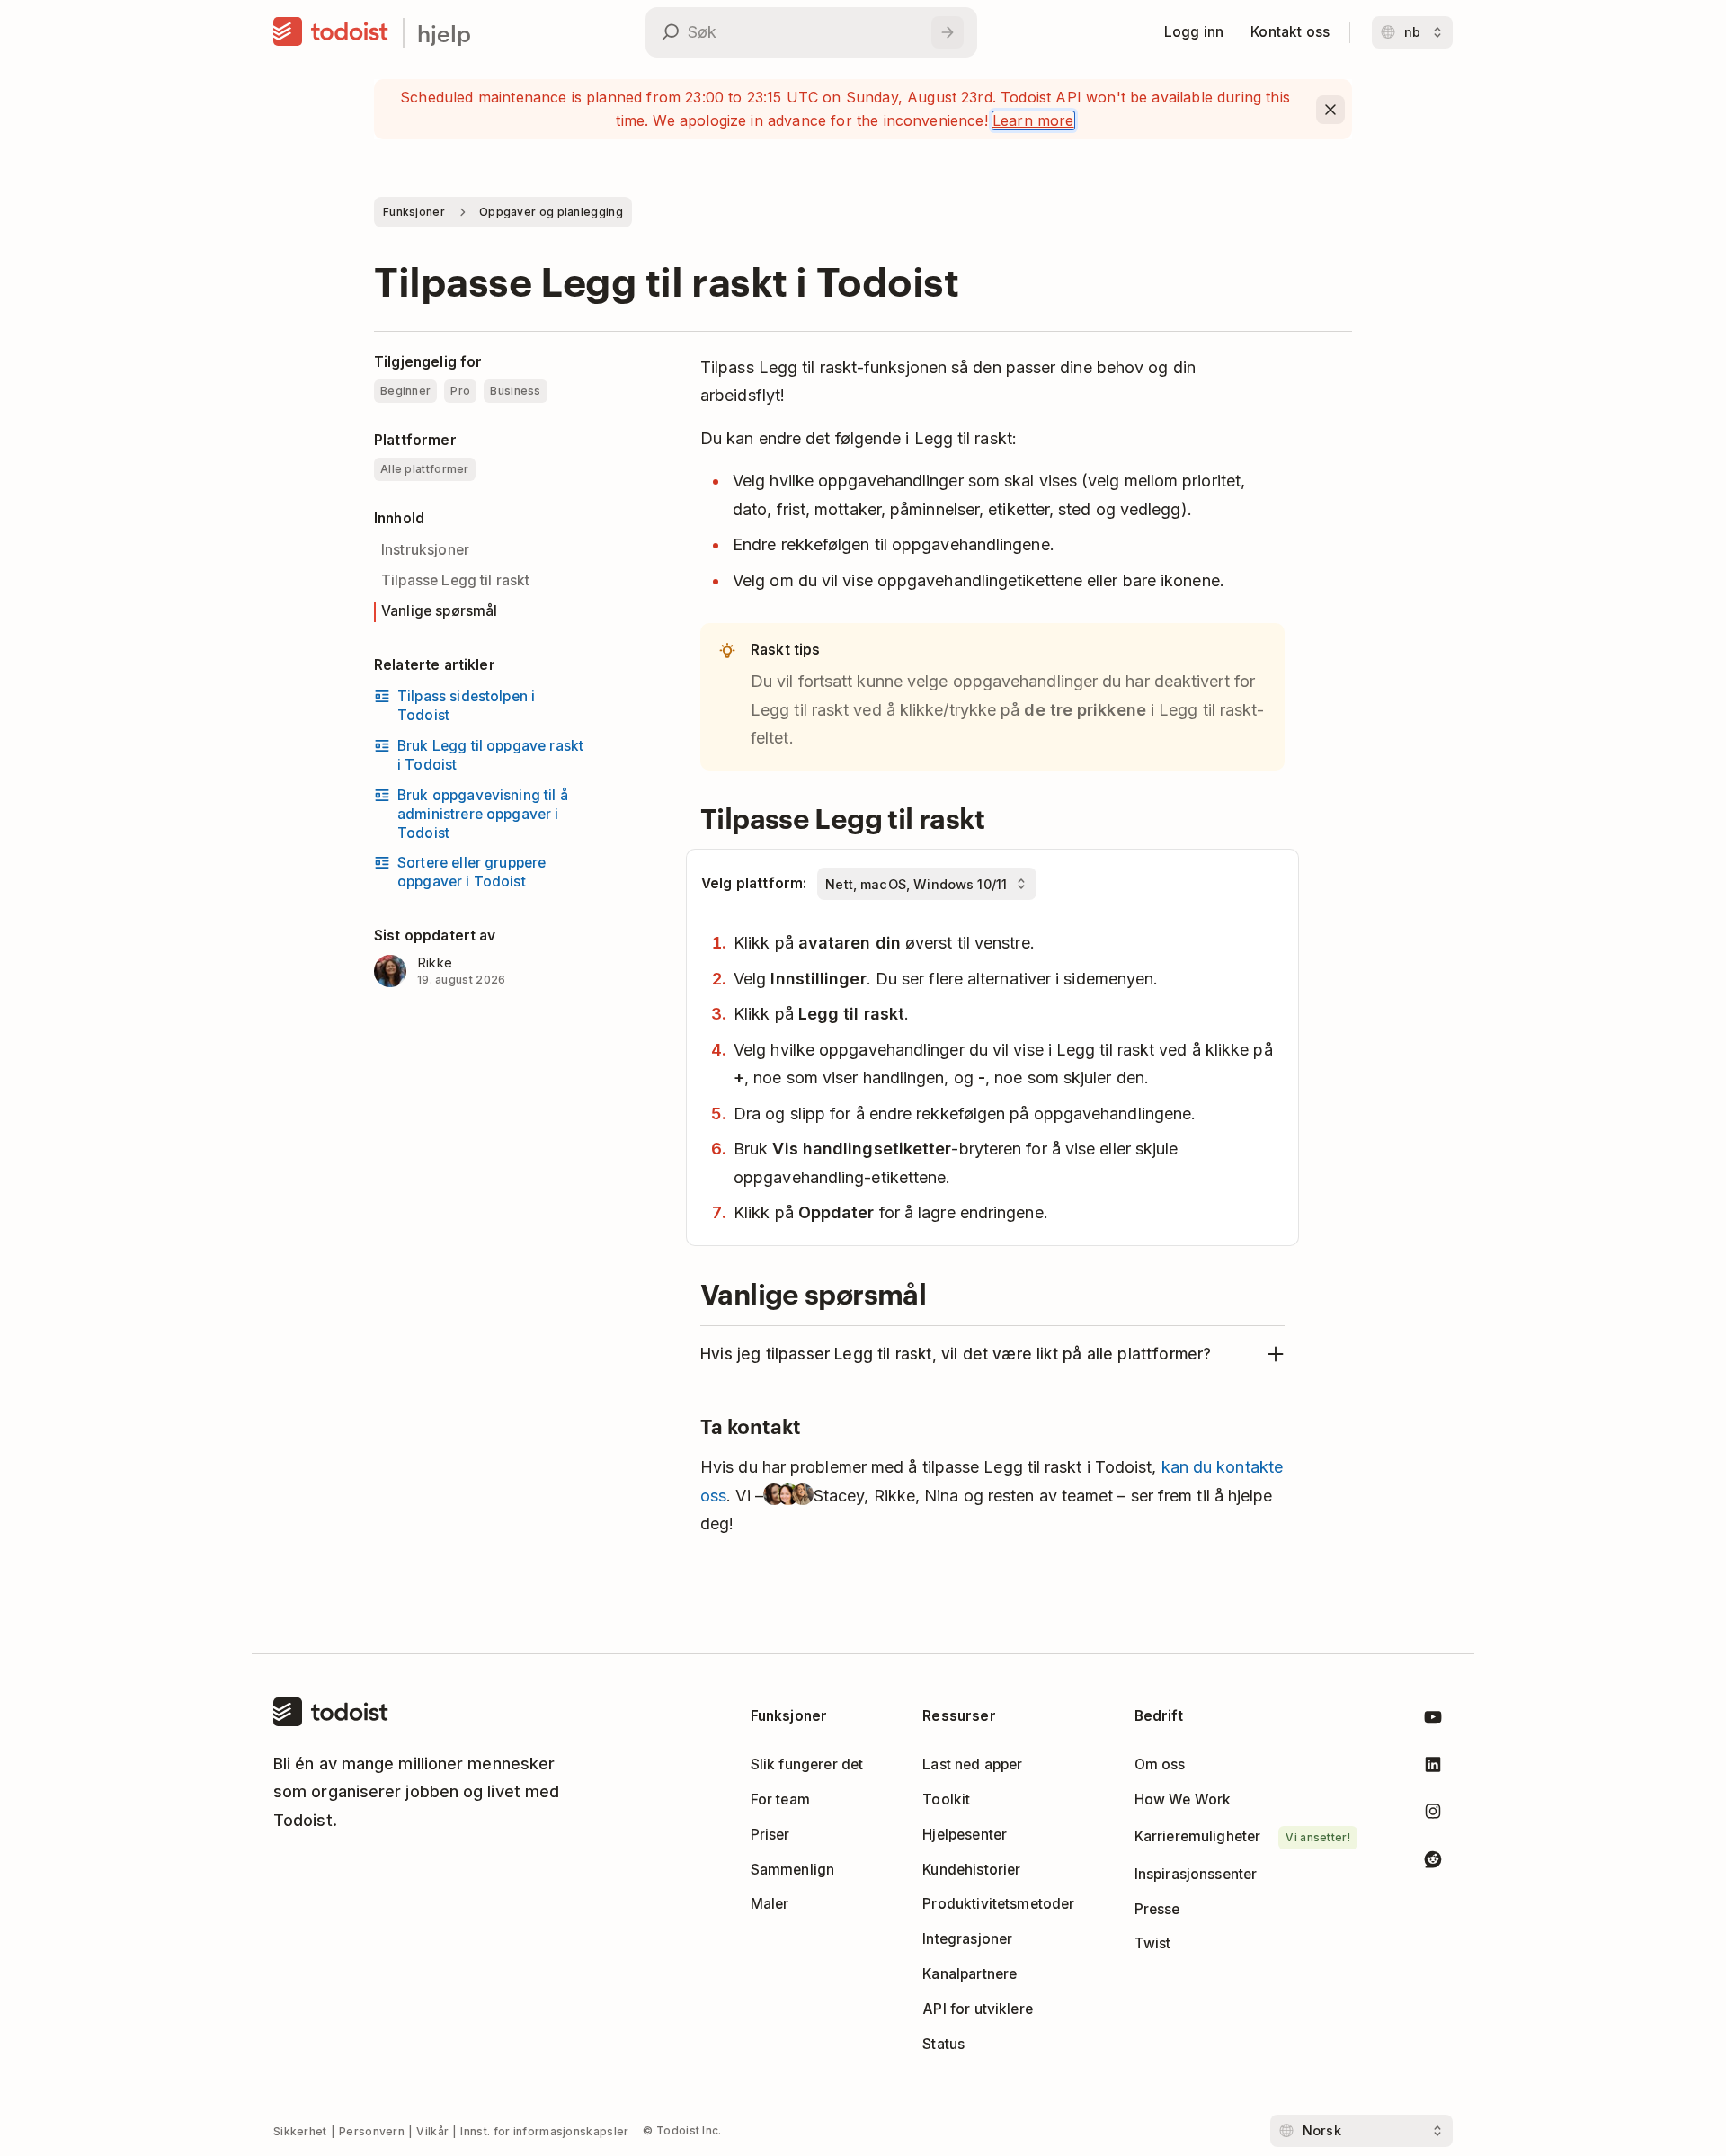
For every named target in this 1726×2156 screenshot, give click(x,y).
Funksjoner (414, 212)
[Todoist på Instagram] (1433, 1815)
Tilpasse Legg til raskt (456, 580)
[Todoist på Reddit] (1433, 1862)
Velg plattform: (754, 883)
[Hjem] (331, 32)
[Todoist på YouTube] (1433, 1720)
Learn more (1033, 120)
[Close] (1330, 110)
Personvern (372, 2131)
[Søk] (948, 32)
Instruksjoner (425, 550)
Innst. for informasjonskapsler (544, 2131)
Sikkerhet (300, 2131)
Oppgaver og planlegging (551, 212)
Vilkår (432, 2131)
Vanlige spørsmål (439, 611)
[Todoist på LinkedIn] (1433, 1768)
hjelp (444, 33)
